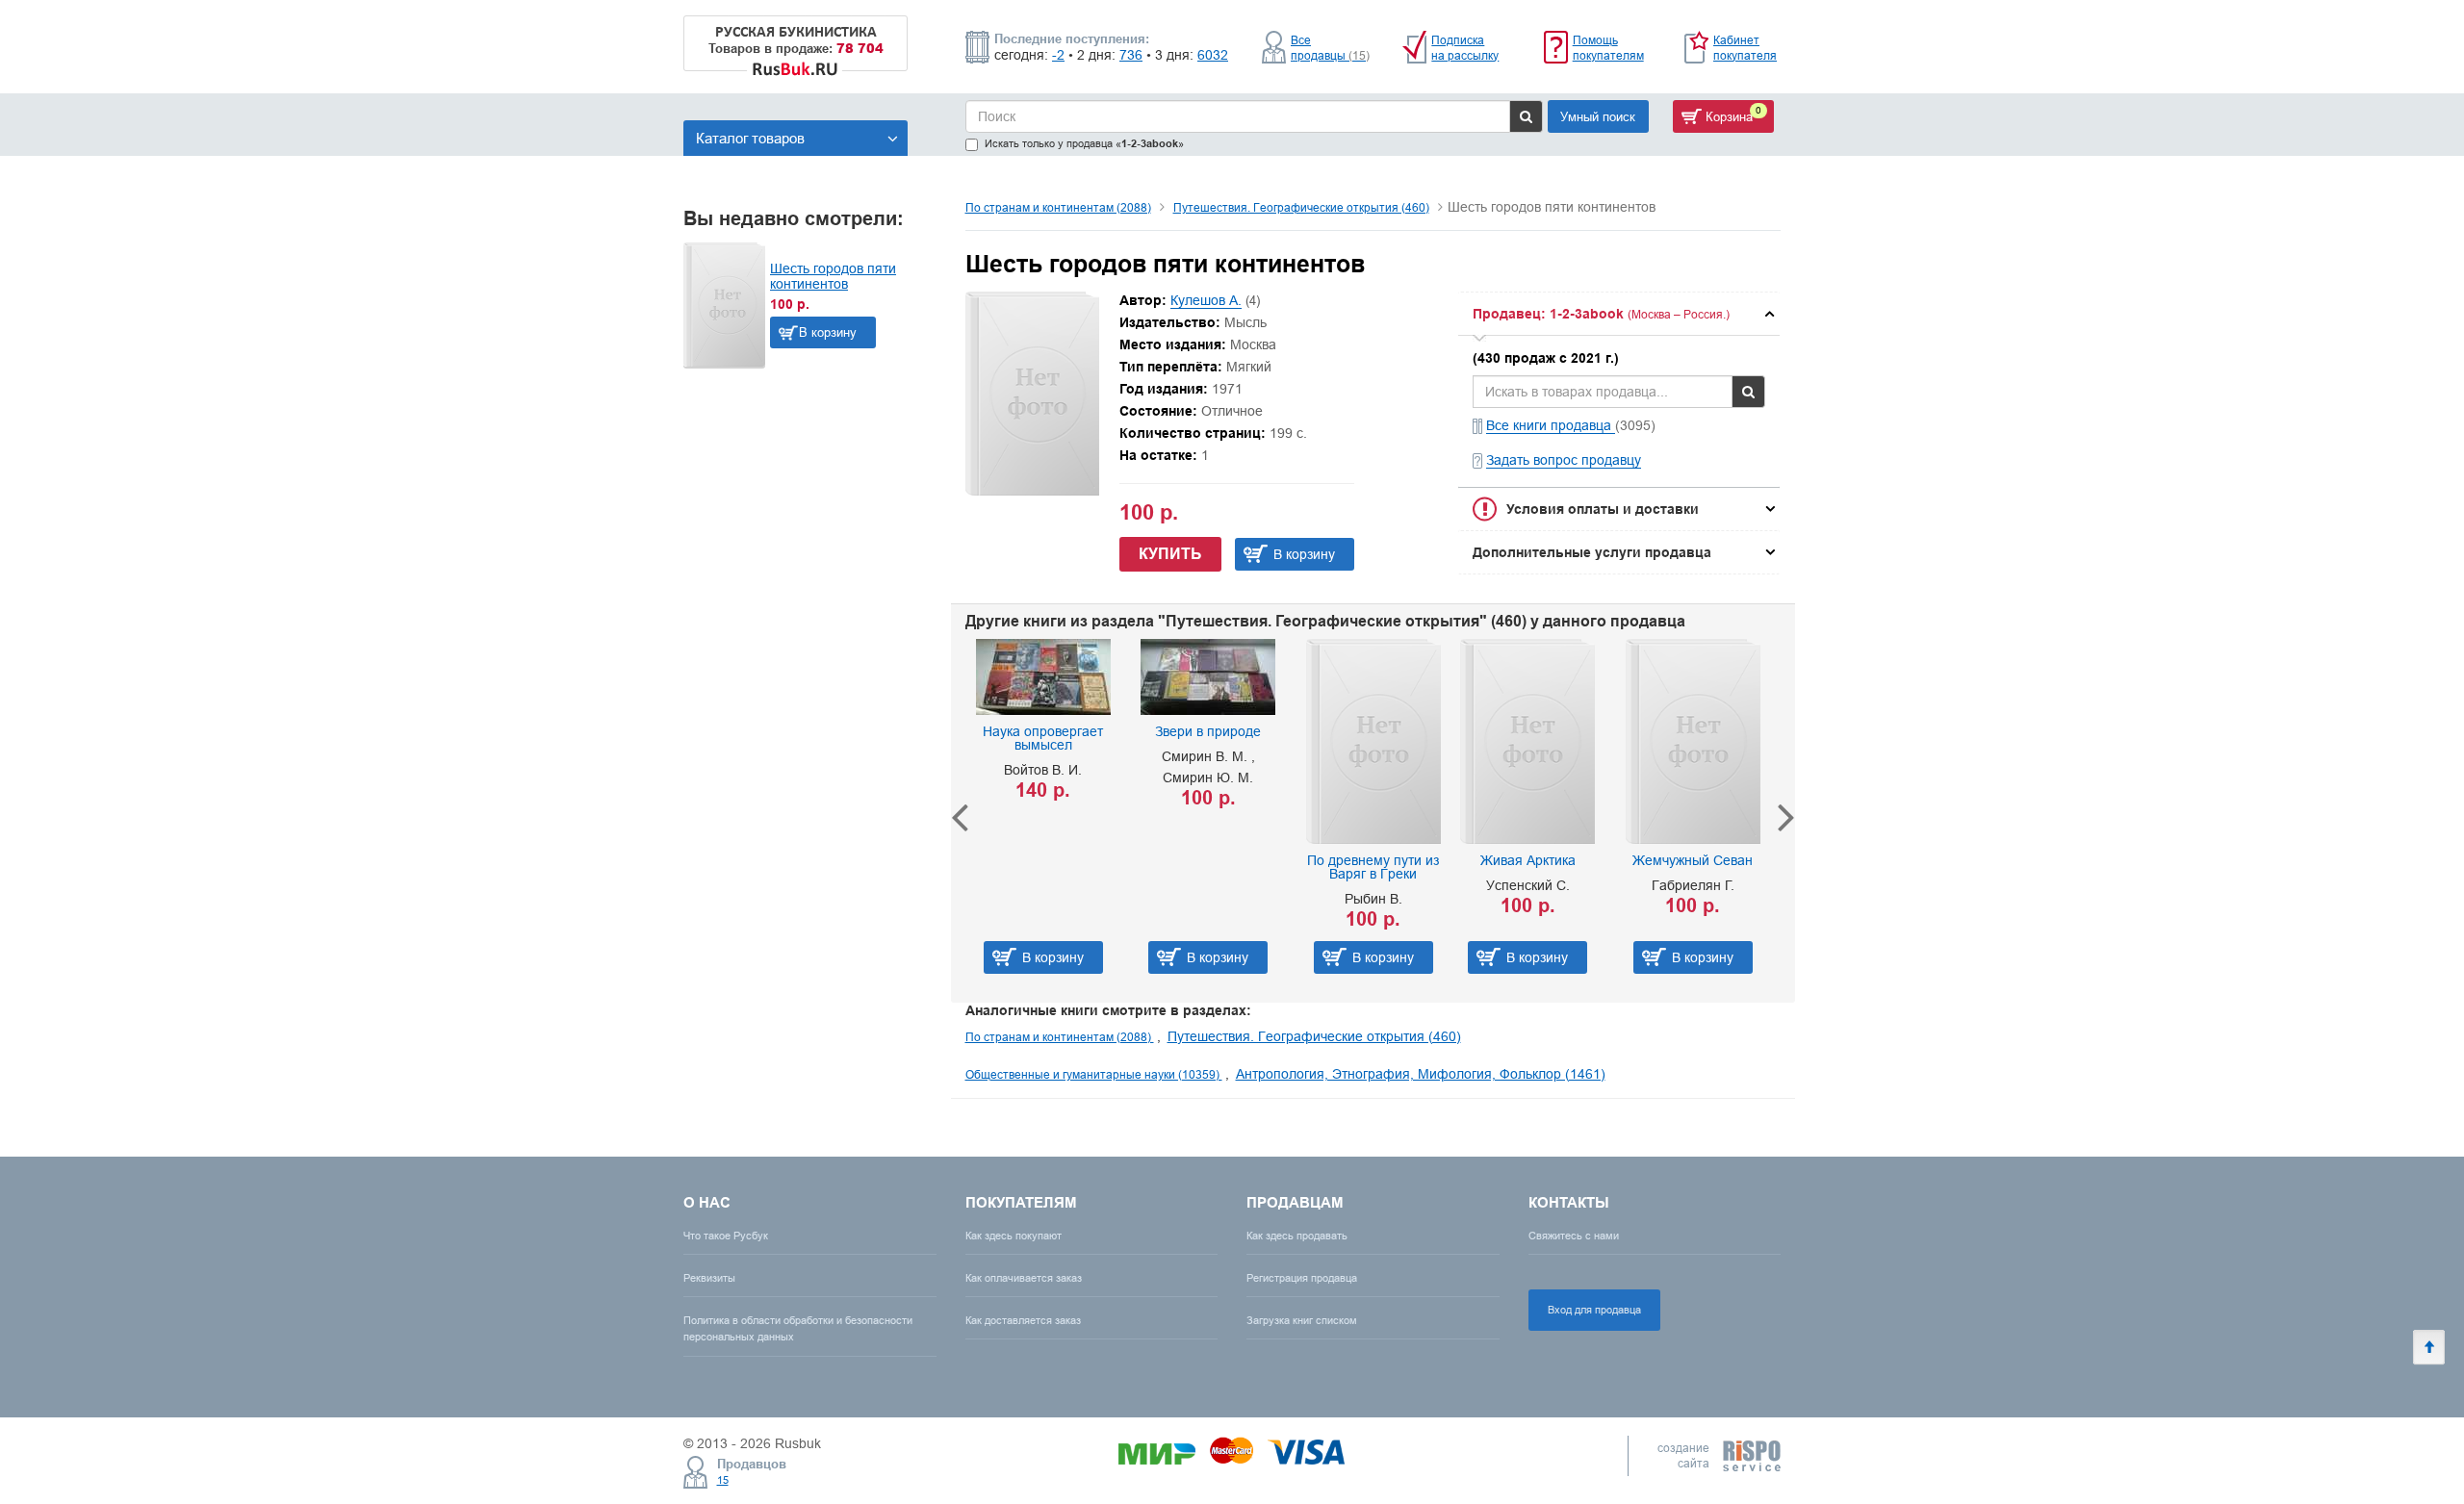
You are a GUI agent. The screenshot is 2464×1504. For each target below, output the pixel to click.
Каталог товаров (750, 138)
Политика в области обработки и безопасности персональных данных (798, 1328)
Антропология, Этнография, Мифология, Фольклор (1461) (1421, 1074)
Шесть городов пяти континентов (833, 276)
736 (1131, 55)
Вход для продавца (1594, 1310)
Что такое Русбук (726, 1236)
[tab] (1619, 314)
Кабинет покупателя (1745, 48)
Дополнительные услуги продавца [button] (1592, 552)
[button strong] (1619, 314)
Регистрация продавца (1302, 1278)
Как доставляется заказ (1023, 1320)
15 (723, 1480)
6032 (1213, 55)
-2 (1058, 55)
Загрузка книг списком (1302, 1320)
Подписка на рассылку (1465, 48)
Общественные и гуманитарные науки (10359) (1094, 1074)
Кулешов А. (1206, 300)
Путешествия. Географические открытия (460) (1301, 207)
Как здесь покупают (1014, 1236)
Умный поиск (1598, 116)
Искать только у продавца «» (1084, 144)
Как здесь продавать (1297, 1236)
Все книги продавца (1551, 425)
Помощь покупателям (1608, 48)
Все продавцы (1330, 48)
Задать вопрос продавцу (1564, 460)
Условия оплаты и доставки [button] (1603, 509)
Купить (1170, 554)
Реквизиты (709, 1278)
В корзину (828, 332)
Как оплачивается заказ (1024, 1278)
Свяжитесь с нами (1574, 1236)
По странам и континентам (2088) (1058, 207)
